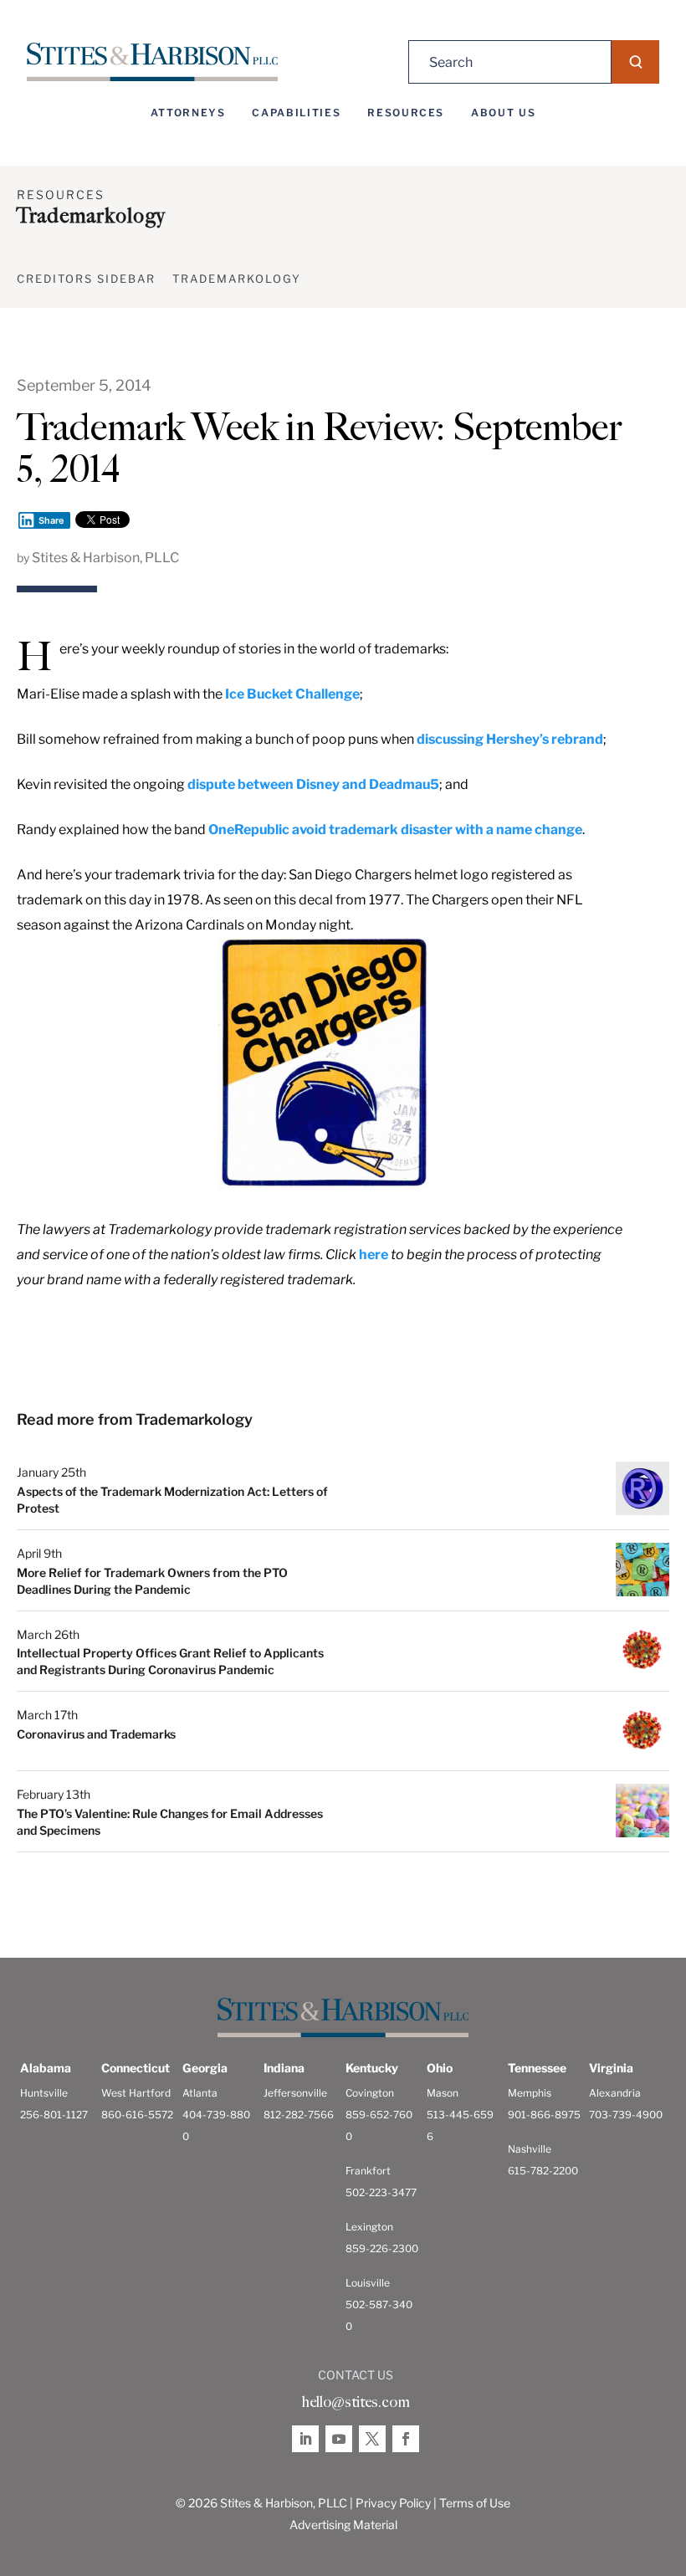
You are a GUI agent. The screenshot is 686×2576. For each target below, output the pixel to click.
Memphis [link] (530, 2093)
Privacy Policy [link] (393, 2503)
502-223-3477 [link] (381, 2192)
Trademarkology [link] (237, 279)
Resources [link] (406, 113)
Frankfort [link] (368, 2171)
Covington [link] (370, 2093)
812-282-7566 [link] (299, 2115)
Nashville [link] (530, 2149)
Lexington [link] (369, 2227)
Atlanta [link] (200, 2093)
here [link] (374, 1255)
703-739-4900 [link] (626, 2115)
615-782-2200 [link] (543, 2171)
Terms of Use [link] (475, 2503)
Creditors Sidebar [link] (86, 279)
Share (51, 520)
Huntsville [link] (44, 2093)
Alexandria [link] (615, 2093)
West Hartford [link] (136, 2093)
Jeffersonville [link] (295, 2093)
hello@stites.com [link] (356, 2402)
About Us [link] (503, 113)
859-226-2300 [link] (382, 2248)
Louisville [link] (368, 2283)
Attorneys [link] (188, 113)
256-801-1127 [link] (54, 2115)
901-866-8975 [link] (544, 2115)
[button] (635, 62)
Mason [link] (443, 2093)
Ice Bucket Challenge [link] (292, 694)
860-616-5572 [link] (137, 2115)
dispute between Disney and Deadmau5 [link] (313, 784)
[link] (152, 62)
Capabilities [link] (296, 113)
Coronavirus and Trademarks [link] (96, 1734)
